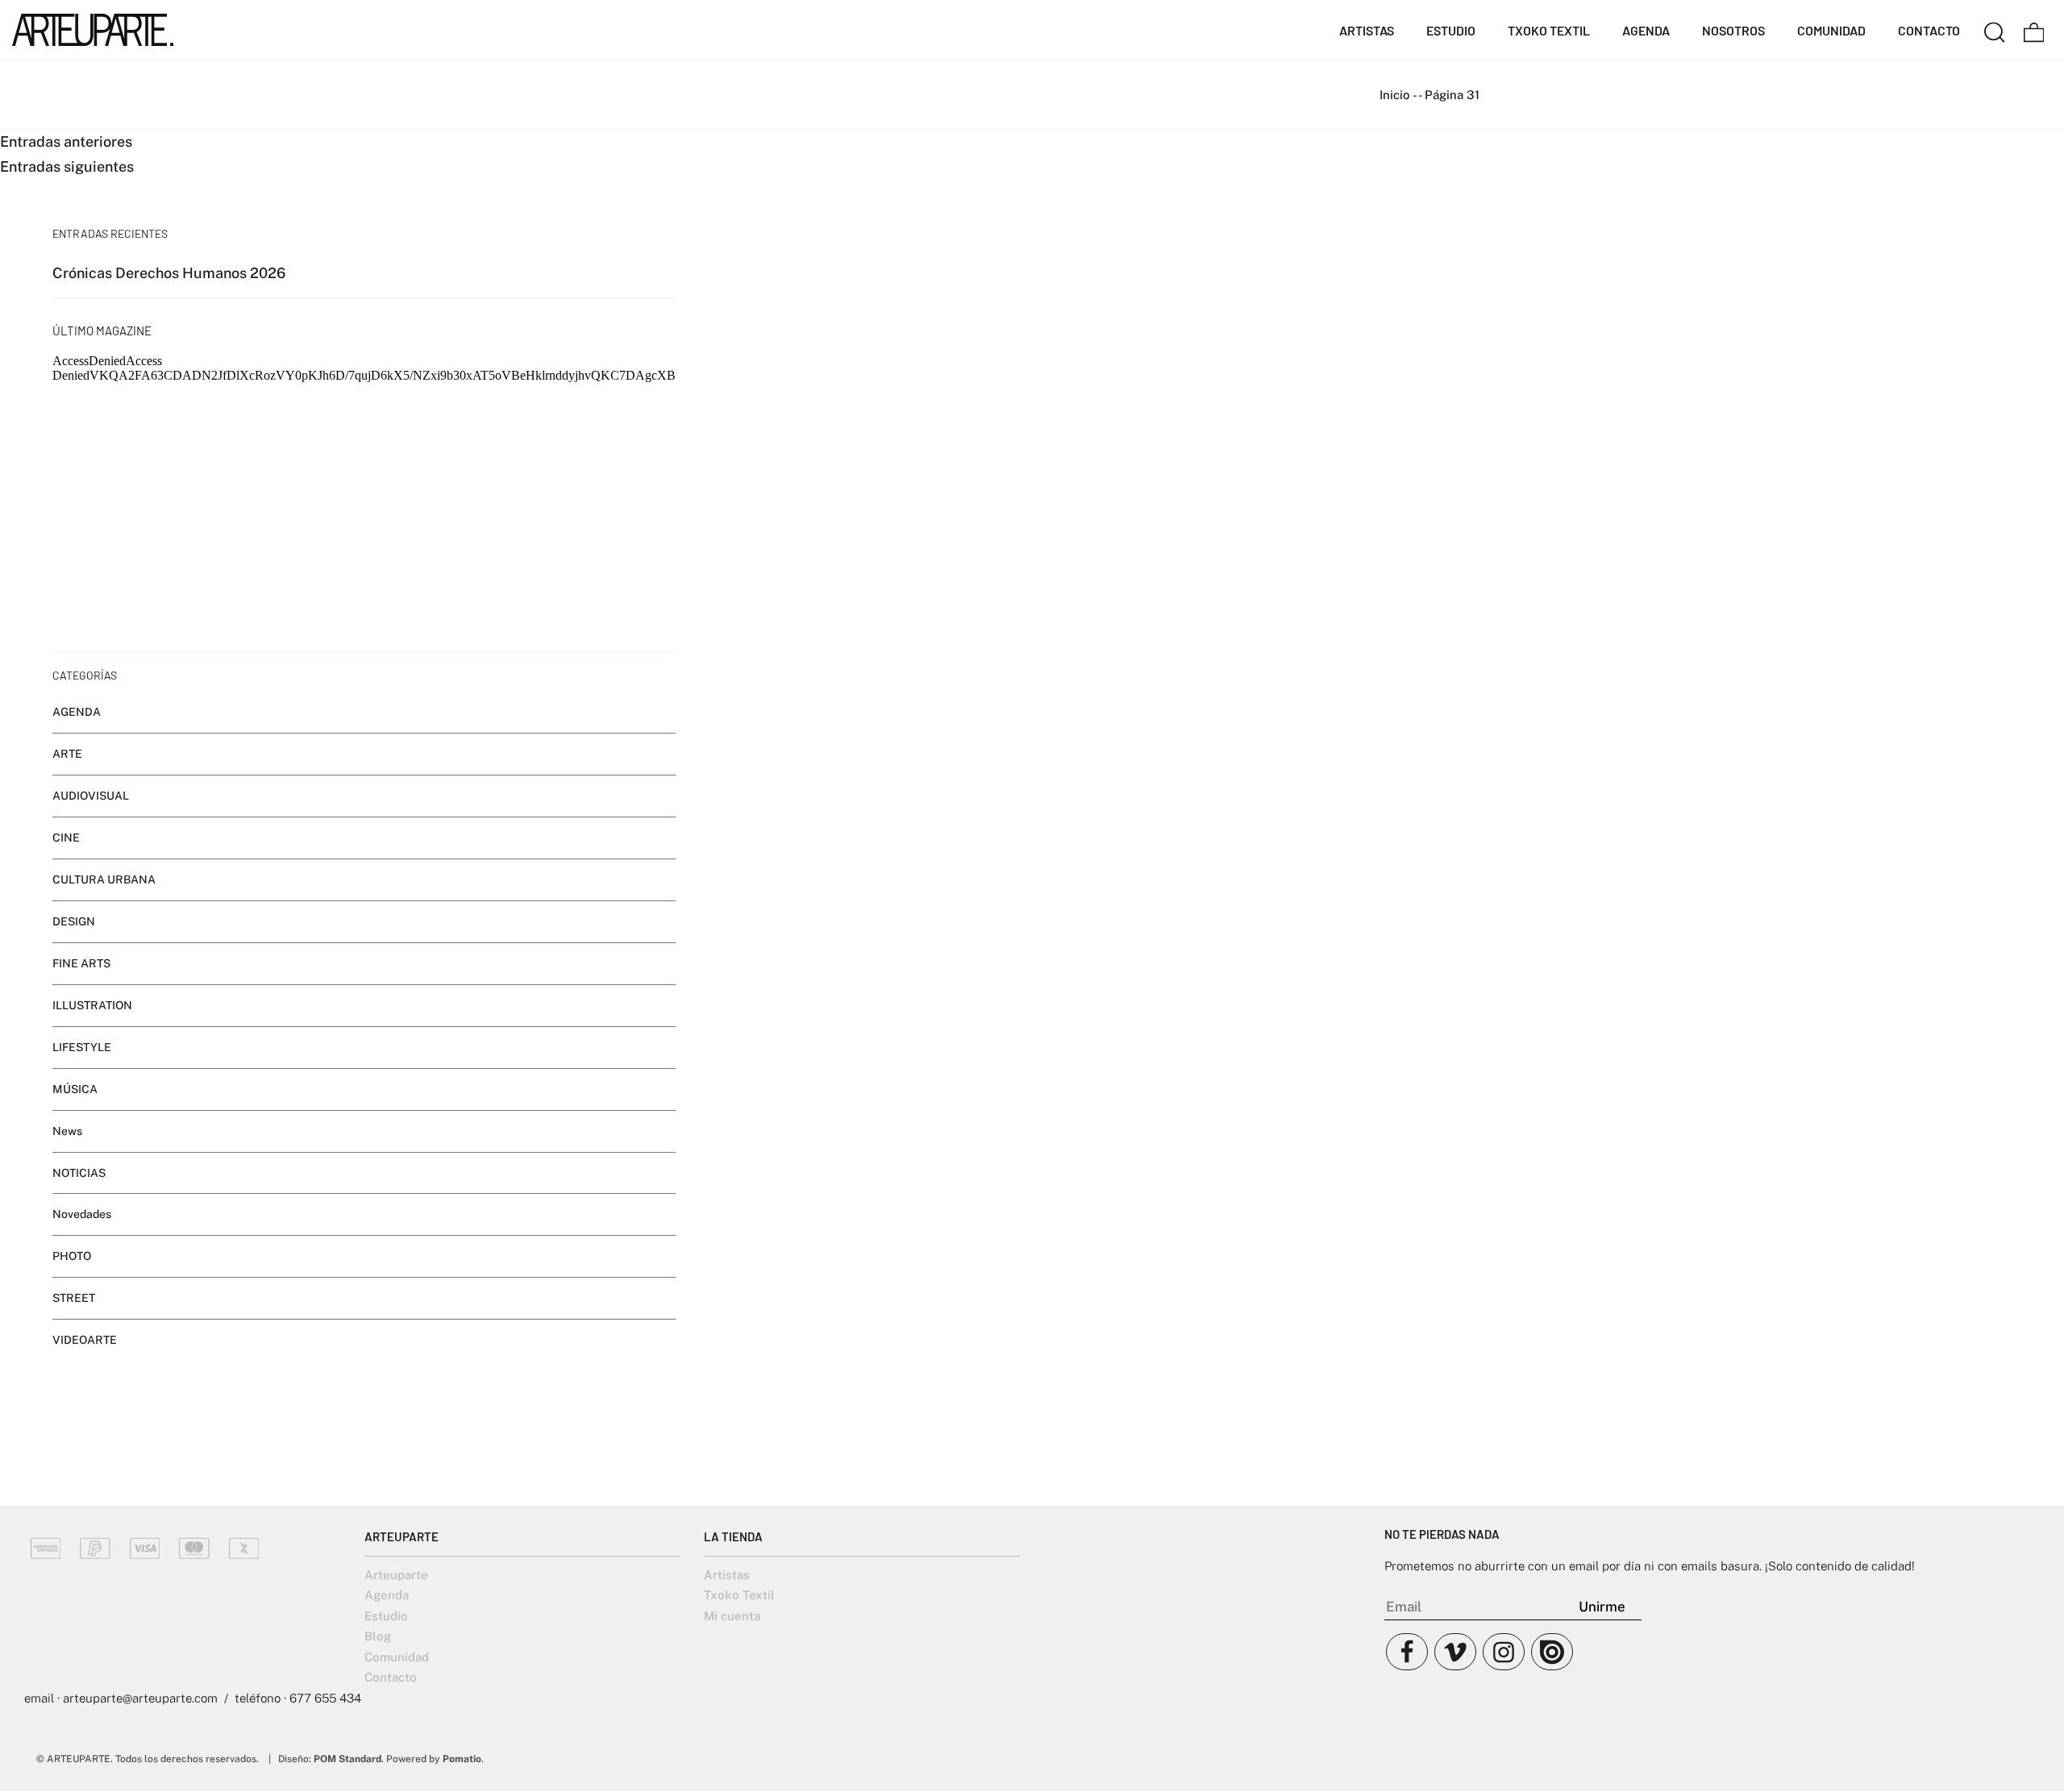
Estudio (386, 1616)
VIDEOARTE (85, 1340)
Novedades (82, 1215)
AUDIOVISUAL (91, 796)
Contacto (391, 1677)
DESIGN (74, 921)
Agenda (387, 1595)
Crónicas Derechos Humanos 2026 (169, 273)
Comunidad (397, 1657)
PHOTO (72, 1257)
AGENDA (77, 712)
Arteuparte (396, 1575)
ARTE (67, 754)
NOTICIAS (79, 1173)
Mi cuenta (732, 1616)
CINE (66, 838)
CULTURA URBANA (104, 879)
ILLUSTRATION (92, 1005)
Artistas (727, 1575)
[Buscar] (1995, 30)
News (67, 1131)
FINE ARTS (81, 963)
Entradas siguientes (67, 166)
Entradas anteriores (66, 141)
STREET (74, 1299)
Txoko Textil (739, 1595)
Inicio (1395, 95)
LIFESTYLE (82, 1047)
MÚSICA (75, 1089)
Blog (378, 1636)
